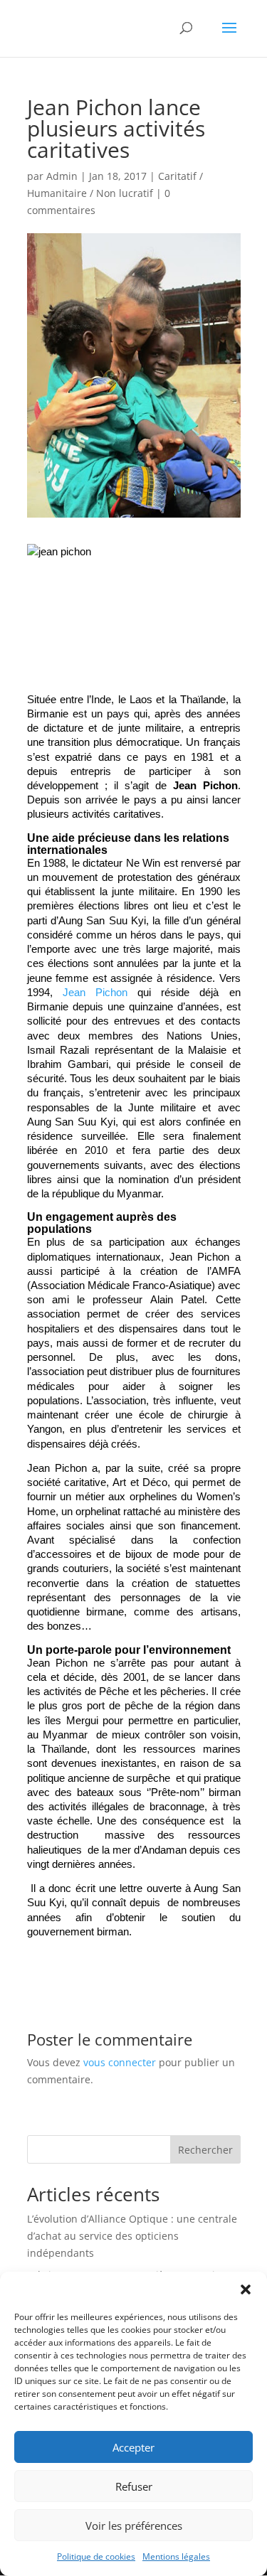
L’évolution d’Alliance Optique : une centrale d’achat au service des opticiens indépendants (132, 2236)
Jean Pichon (95, 993)
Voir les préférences (134, 2526)
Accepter (133, 2447)
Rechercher (205, 2150)
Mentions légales (176, 2556)
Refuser (134, 2486)
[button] (246, 2289)
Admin (62, 176)
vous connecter (120, 2062)
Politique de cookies (96, 2556)
